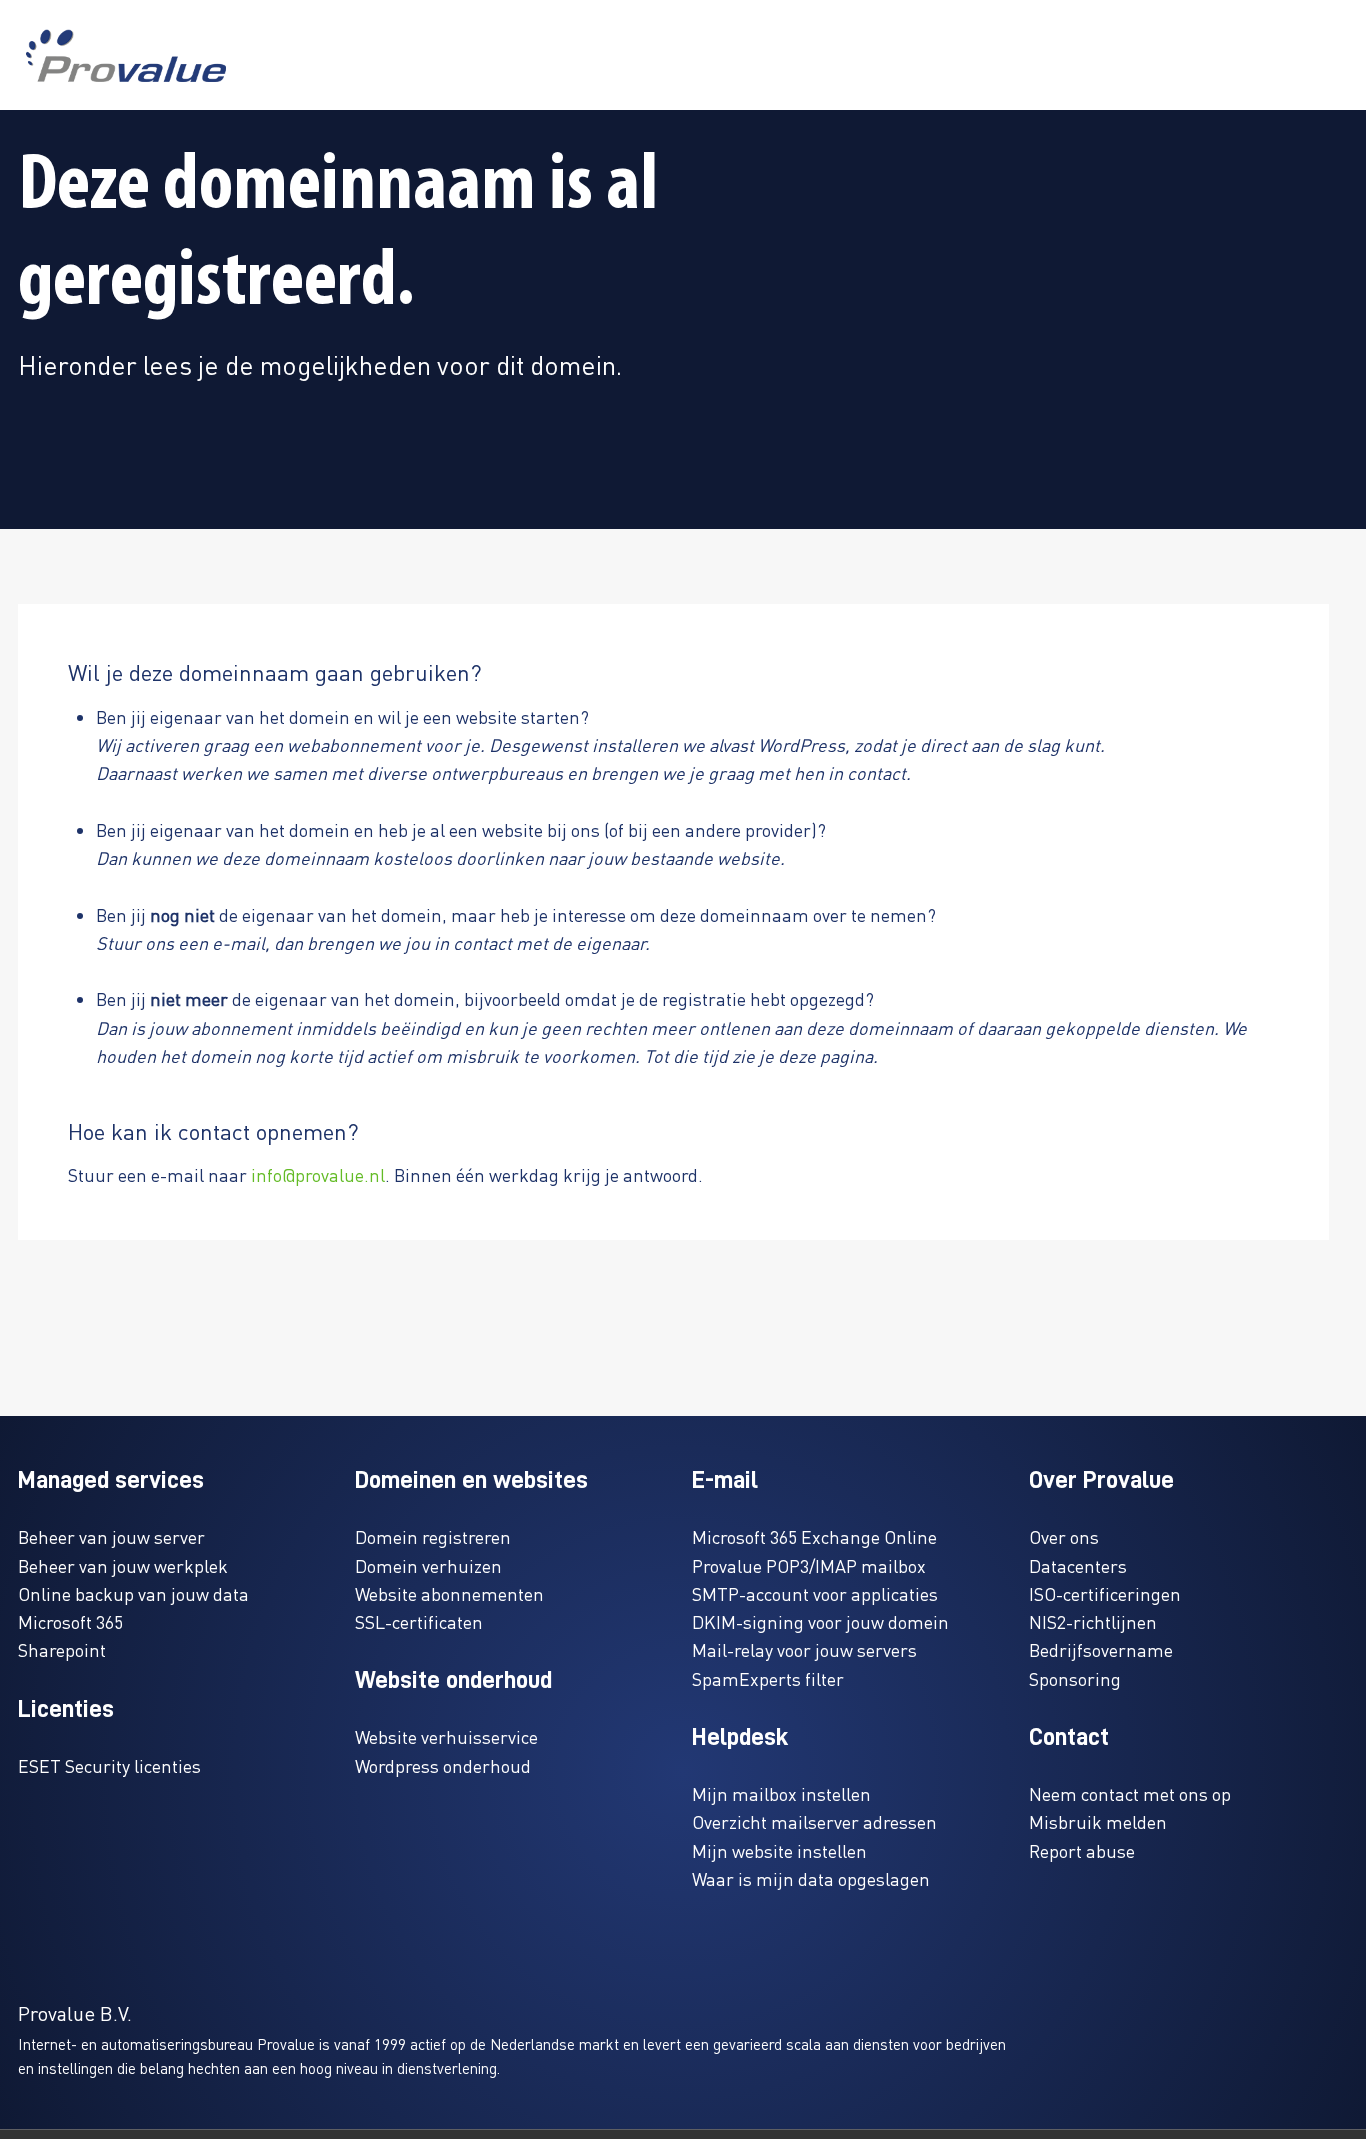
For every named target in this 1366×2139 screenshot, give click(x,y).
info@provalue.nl (318, 1174)
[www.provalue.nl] (126, 55)
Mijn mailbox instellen (781, 1793)
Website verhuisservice (446, 1736)
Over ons (1064, 1536)
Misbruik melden (1098, 1821)
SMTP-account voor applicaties (815, 1593)
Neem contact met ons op (1130, 1793)
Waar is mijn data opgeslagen (811, 1878)
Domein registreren (433, 1536)
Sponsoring (1075, 1678)
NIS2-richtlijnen (1093, 1621)
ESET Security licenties (109, 1765)
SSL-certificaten (419, 1621)
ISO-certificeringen (1105, 1593)
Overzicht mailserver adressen (814, 1821)
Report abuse (1082, 1850)
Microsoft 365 (70, 1621)
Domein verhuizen (428, 1565)
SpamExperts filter (768, 1678)
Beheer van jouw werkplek (123, 1565)
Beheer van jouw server (111, 1536)
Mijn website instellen (779, 1850)
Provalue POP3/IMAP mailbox (809, 1565)
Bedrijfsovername (1101, 1649)
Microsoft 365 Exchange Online (814, 1536)
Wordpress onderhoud (443, 1765)
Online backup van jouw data (133, 1593)
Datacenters (1078, 1565)
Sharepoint (62, 1649)
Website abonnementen (449, 1593)
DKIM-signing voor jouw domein (820, 1621)
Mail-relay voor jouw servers (804, 1649)
